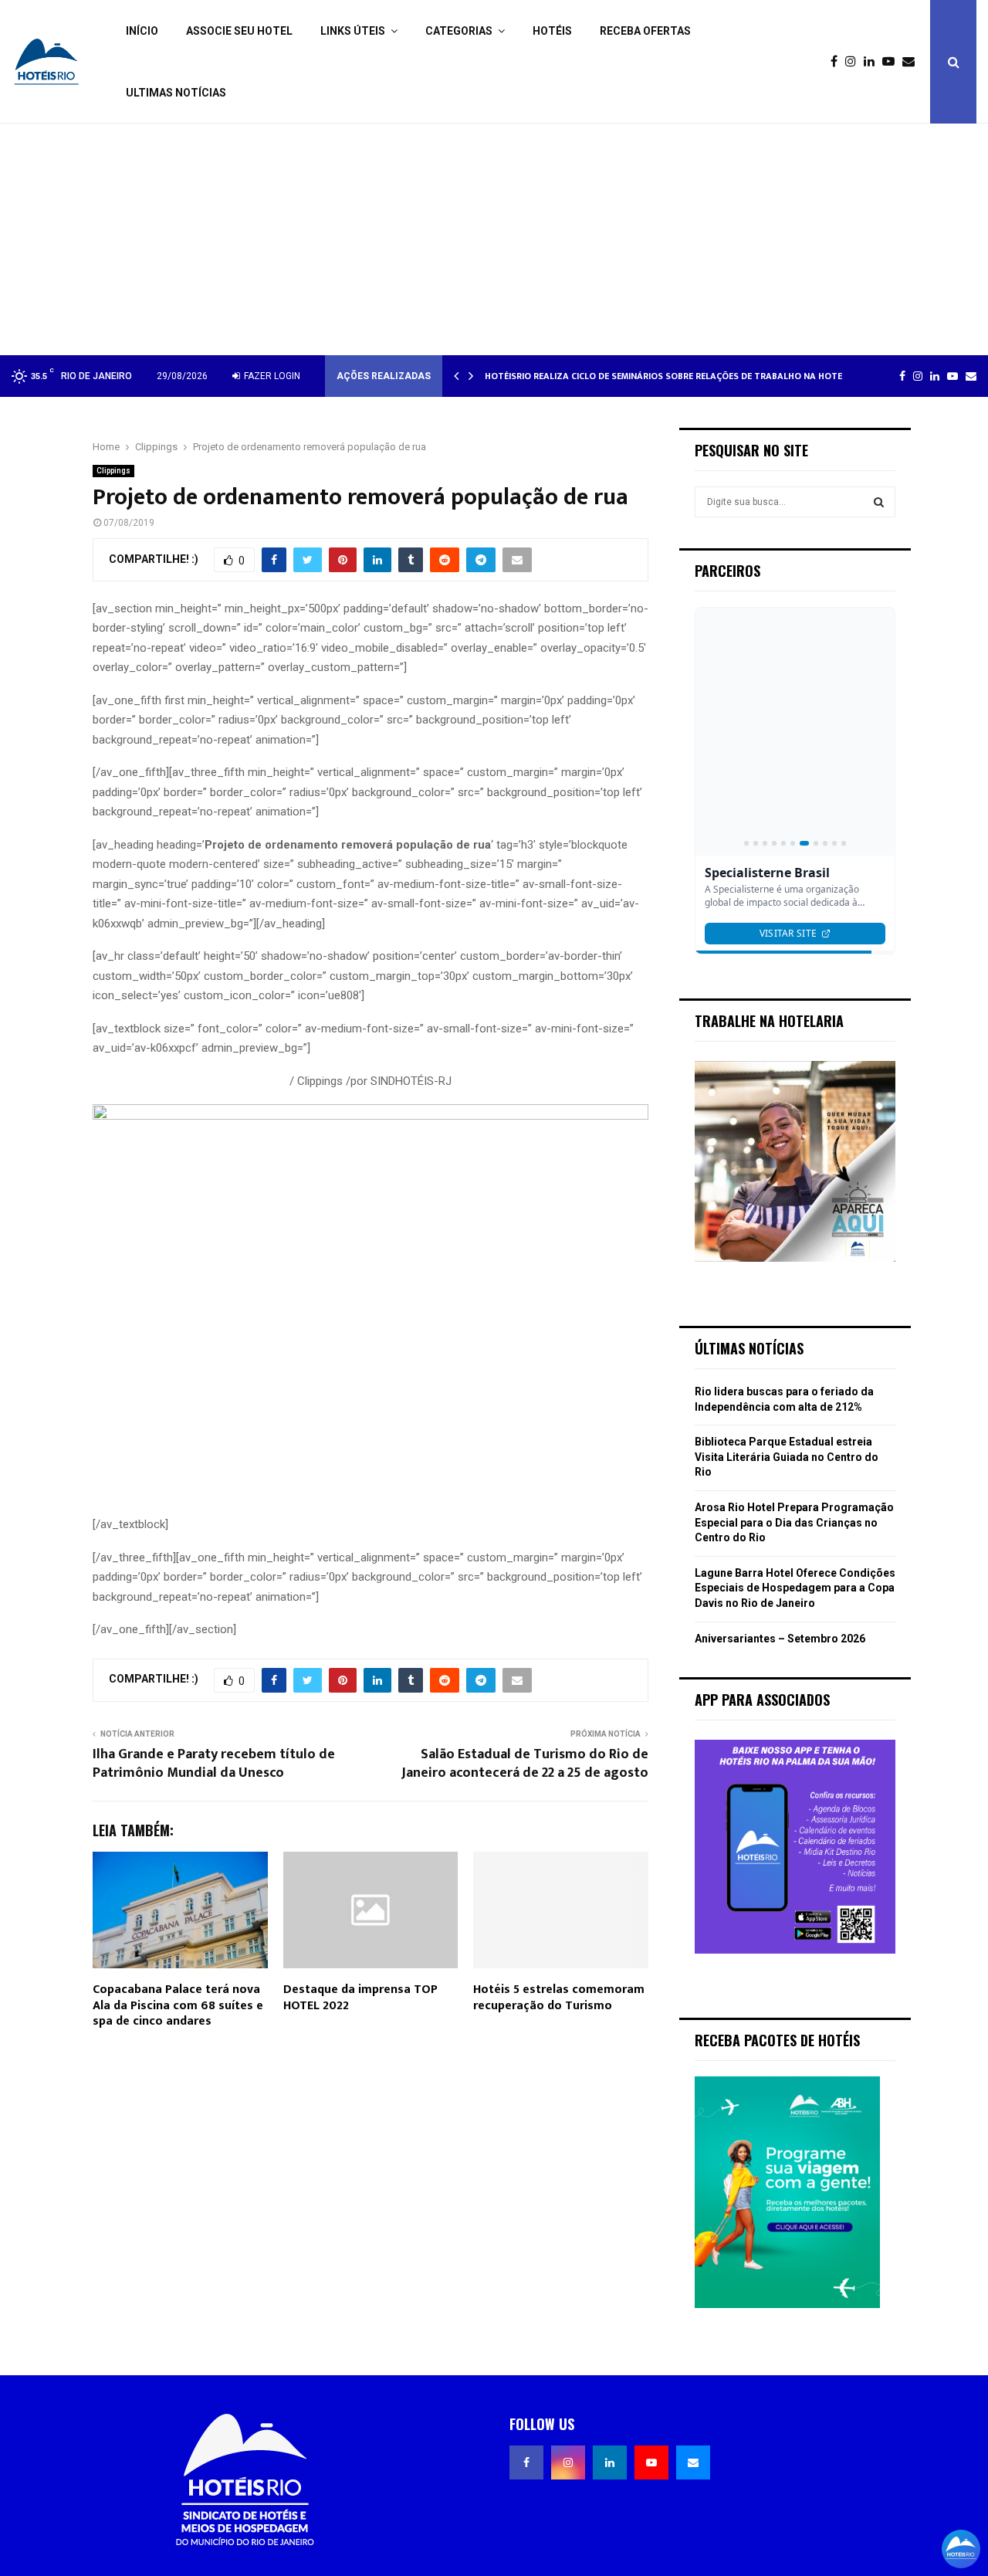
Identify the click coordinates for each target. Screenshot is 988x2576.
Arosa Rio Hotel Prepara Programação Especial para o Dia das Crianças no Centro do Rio (794, 1522)
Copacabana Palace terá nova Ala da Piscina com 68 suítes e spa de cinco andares (178, 2006)
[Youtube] (892, 62)
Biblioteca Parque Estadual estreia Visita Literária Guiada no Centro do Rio (787, 1457)
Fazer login (271, 376)
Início (142, 31)
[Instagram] (854, 62)
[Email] (912, 62)
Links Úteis (353, 31)
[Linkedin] (873, 62)
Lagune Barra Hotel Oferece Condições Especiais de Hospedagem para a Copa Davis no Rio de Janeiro (795, 1588)
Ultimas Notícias (176, 93)
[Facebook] (838, 62)
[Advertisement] (494, 239)
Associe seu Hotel (239, 31)
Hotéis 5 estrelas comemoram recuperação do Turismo (559, 1998)
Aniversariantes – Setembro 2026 (780, 1639)
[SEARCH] (879, 502)
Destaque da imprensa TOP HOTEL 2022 (360, 1998)
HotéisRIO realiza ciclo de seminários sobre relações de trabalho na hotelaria (676, 376)
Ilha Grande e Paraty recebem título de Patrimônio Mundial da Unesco (214, 1764)
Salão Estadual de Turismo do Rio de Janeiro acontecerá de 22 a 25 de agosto (525, 1764)
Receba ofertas (645, 31)
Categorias (459, 31)
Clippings (113, 471)
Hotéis (552, 31)
